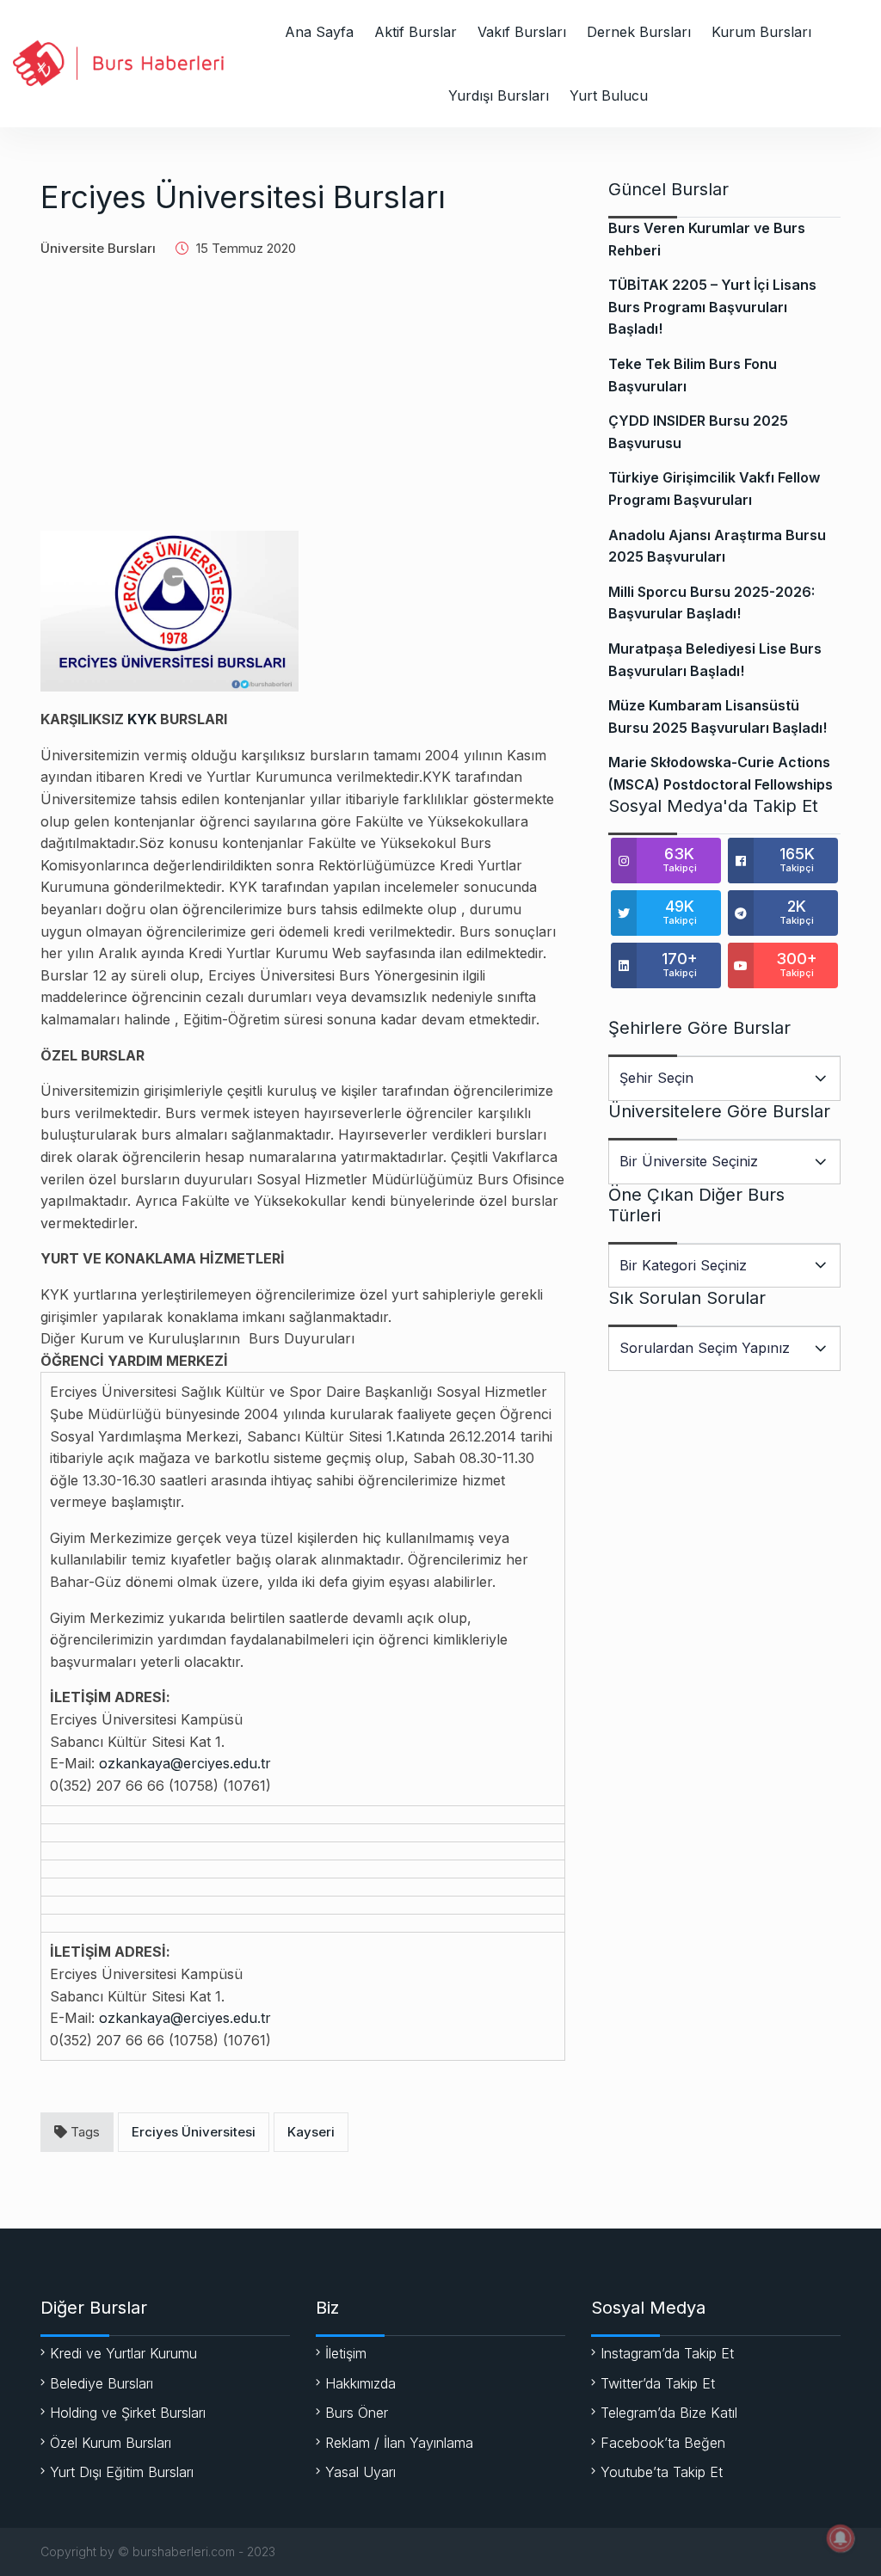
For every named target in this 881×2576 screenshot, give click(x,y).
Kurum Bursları (761, 32)
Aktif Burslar (416, 32)
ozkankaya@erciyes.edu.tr (185, 1763)
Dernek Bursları (639, 32)
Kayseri (311, 2132)
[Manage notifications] (841, 2538)
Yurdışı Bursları (499, 95)
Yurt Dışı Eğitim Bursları (122, 2472)
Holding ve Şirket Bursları (128, 2413)
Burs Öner (357, 2413)
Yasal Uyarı (360, 2472)
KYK (142, 719)
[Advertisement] (303, 406)
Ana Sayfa (319, 32)
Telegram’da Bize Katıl (669, 2413)
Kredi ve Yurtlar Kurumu (123, 2353)
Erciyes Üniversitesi (194, 2132)
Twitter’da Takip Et (658, 2383)
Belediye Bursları (102, 2383)
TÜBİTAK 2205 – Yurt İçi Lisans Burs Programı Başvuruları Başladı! (712, 307)
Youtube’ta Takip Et (662, 2472)
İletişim (346, 2353)
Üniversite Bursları (98, 248)
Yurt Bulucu (609, 95)
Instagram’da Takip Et (667, 2353)
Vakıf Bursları (522, 32)
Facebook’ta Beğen (663, 2443)
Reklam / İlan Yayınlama (399, 2443)
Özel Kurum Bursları (111, 2443)
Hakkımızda (360, 2383)
